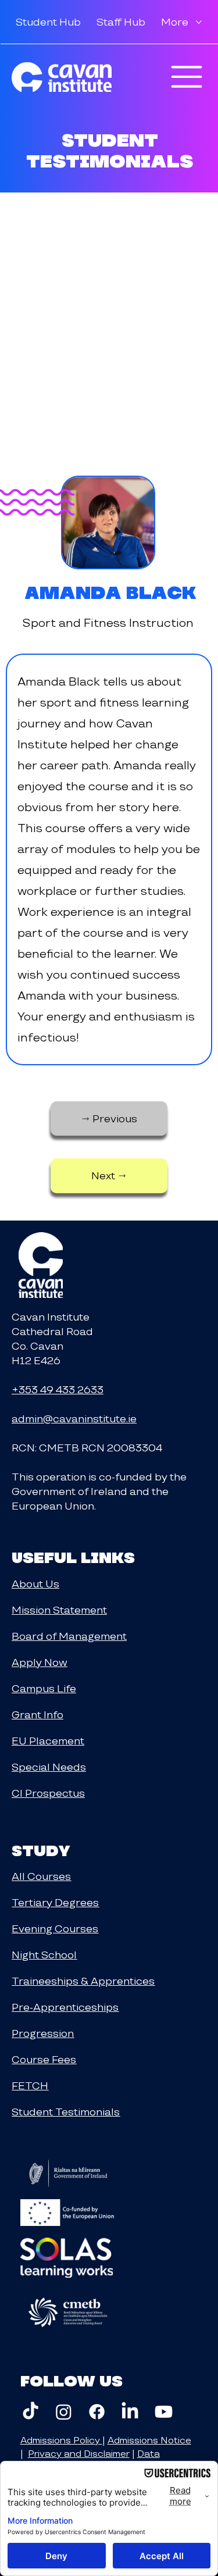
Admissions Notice (149, 2440)
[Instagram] (64, 2412)
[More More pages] (199, 22)
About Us (35, 1584)
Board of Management (69, 1636)
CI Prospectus (48, 1793)
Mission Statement (59, 1610)
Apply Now (40, 1662)
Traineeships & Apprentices (83, 1981)
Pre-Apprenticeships (65, 2007)
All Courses (41, 1876)
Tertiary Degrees (55, 1902)
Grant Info (37, 1715)
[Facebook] (97, 2412)
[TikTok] (31, 2412)
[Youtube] (164, 2412)
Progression (43, 2033)
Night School (44, 1955)
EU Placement (48, 1741)
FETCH (30, 2086)
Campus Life (44, 1688)
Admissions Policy (61, 2440)
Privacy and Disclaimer (79, 2454)
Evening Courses (55, 1929)
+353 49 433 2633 (58, 1389)
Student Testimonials (66, 2112)
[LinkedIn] (130, 2412)
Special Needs (49, 1767)
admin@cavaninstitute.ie (74, 1419)
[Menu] (187, 77)
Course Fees (44, 2059)
